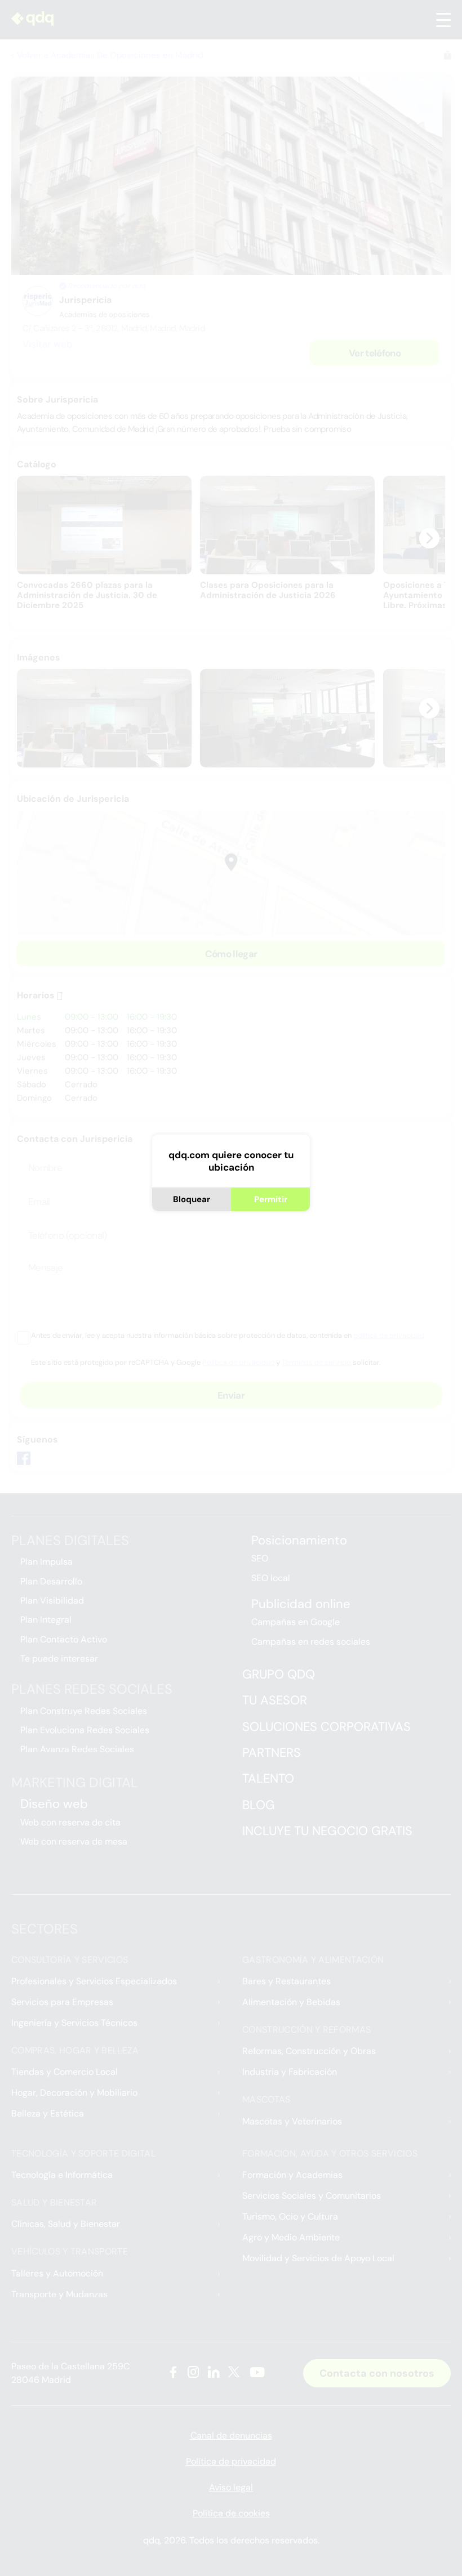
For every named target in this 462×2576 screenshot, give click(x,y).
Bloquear (192, 1199)
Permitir (271, 1199)
